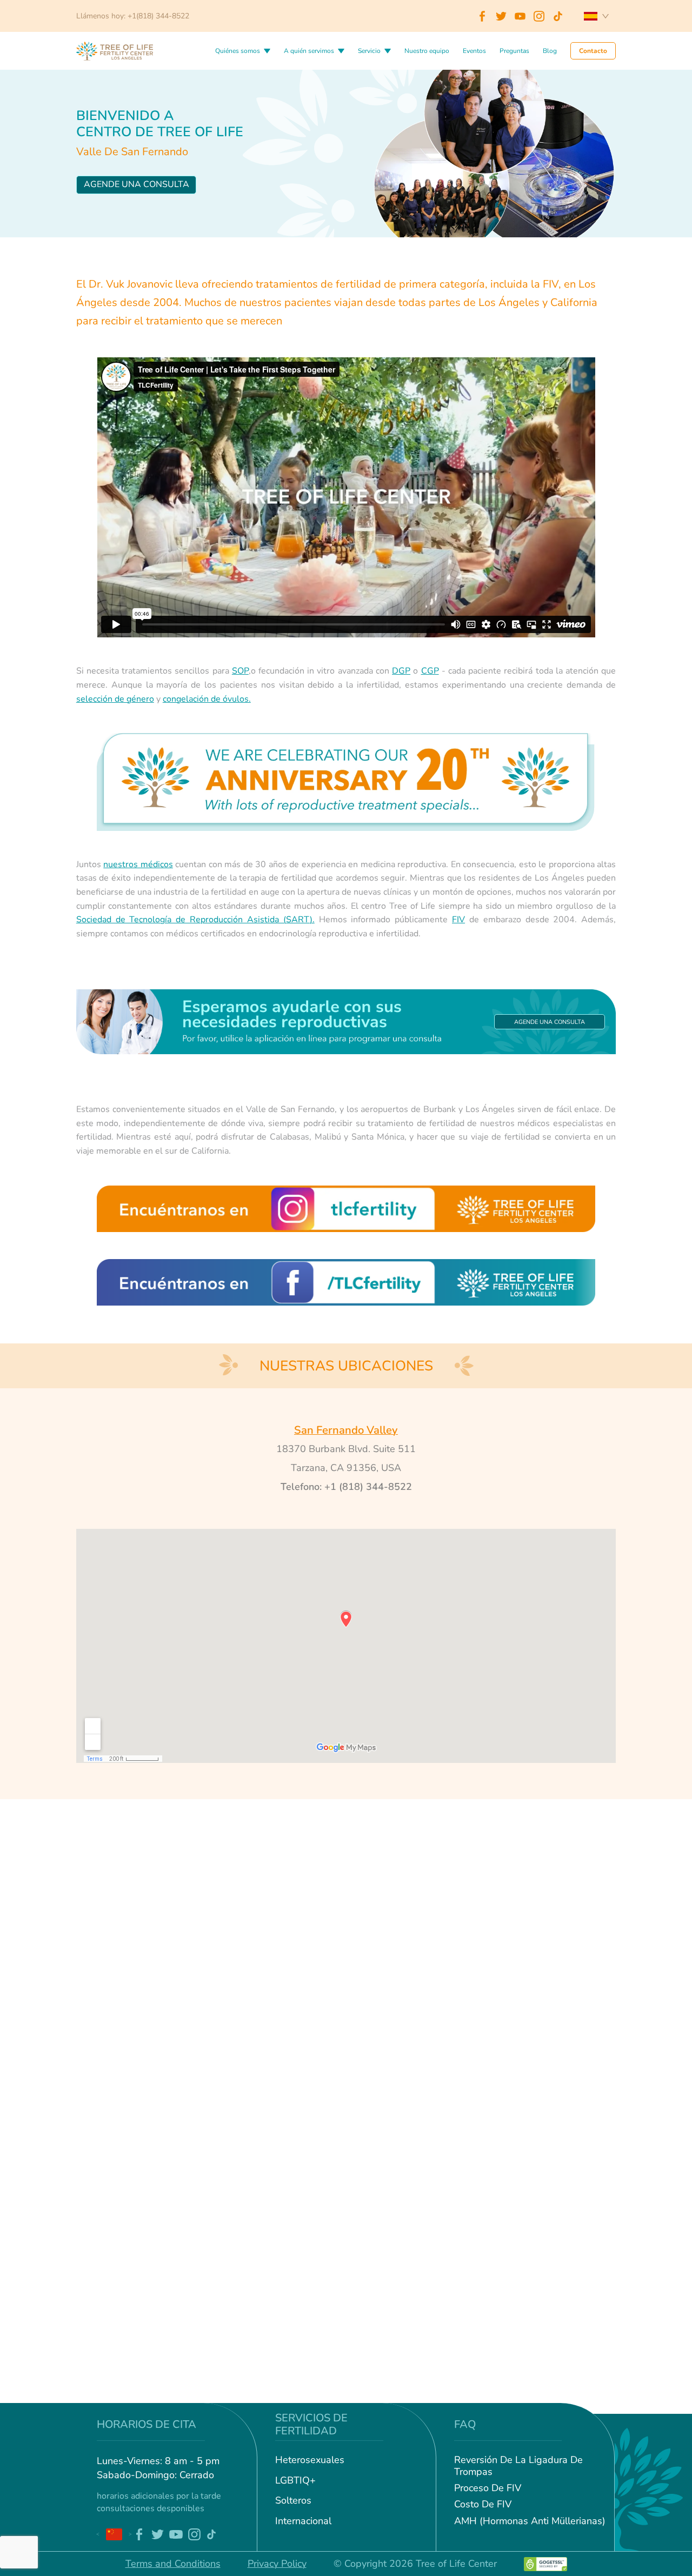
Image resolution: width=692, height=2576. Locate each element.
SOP (240, 671)
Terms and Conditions (173, 2564)
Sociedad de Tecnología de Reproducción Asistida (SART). (195, 920)
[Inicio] (115, 50)
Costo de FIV (483, 2505)
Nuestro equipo (427, 51)
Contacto (593, 51)
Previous (98, 2534)
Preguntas (514, 51)
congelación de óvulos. (207, 699)
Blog (550, 51)
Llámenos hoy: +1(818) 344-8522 (133, 16)
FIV (458, 920)
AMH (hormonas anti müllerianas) (530, 2521)
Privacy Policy (277, 2564)
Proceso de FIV (488, 2488)
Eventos (474, 51)
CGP (430, 671)
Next (130, 2534)
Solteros (293, 2501)
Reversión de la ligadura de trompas (518, 2466)
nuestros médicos (138, 864)
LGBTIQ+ (295, 2481)
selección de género (115, 699)
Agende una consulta (137, 184)
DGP (401, 671)
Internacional (303, 2521)
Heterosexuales (310, 2460)
